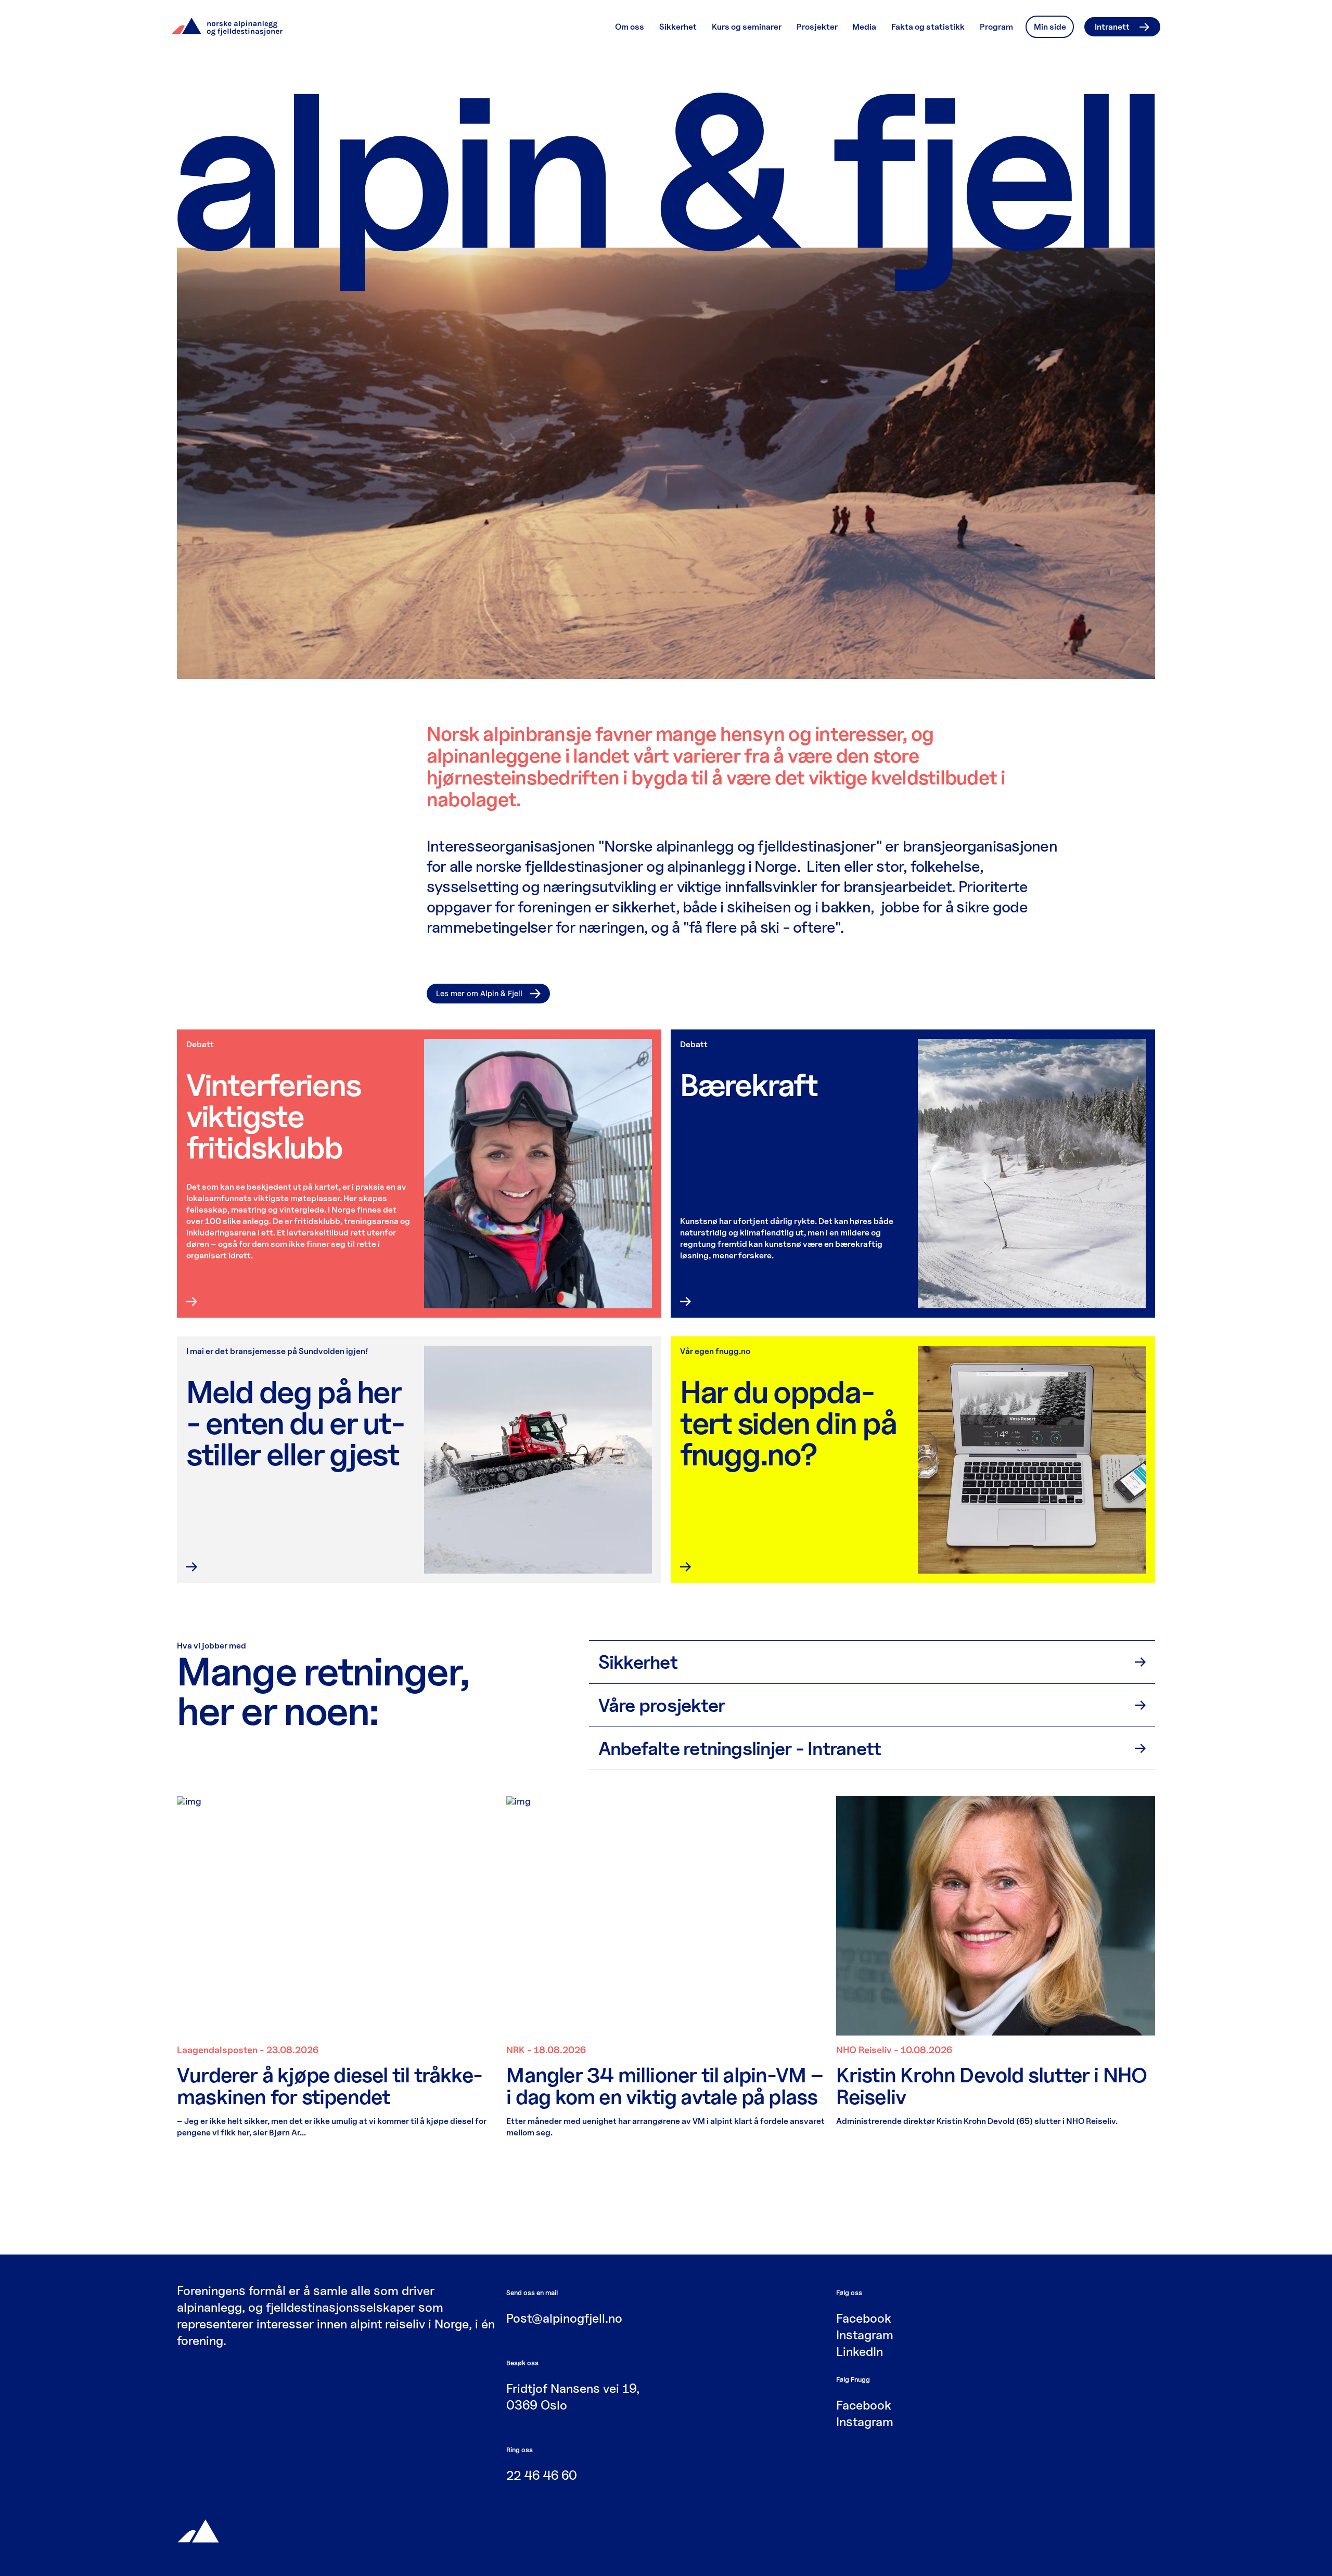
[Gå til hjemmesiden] (198, 2530)
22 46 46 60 (542, 2475)
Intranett (1112, 27)
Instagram (865, 2335)
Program (996, 27)
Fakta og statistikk (928, 27)
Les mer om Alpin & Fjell (479, 994)
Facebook (864, 2318)
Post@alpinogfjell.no (564, 2318)
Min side (1050, 27)
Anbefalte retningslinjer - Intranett (740, 1748)
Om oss (630, 27)
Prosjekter (817, 27)
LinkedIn (860, 2352)
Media (864, 27)
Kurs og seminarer (747, 27)
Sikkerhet (678, 27)
